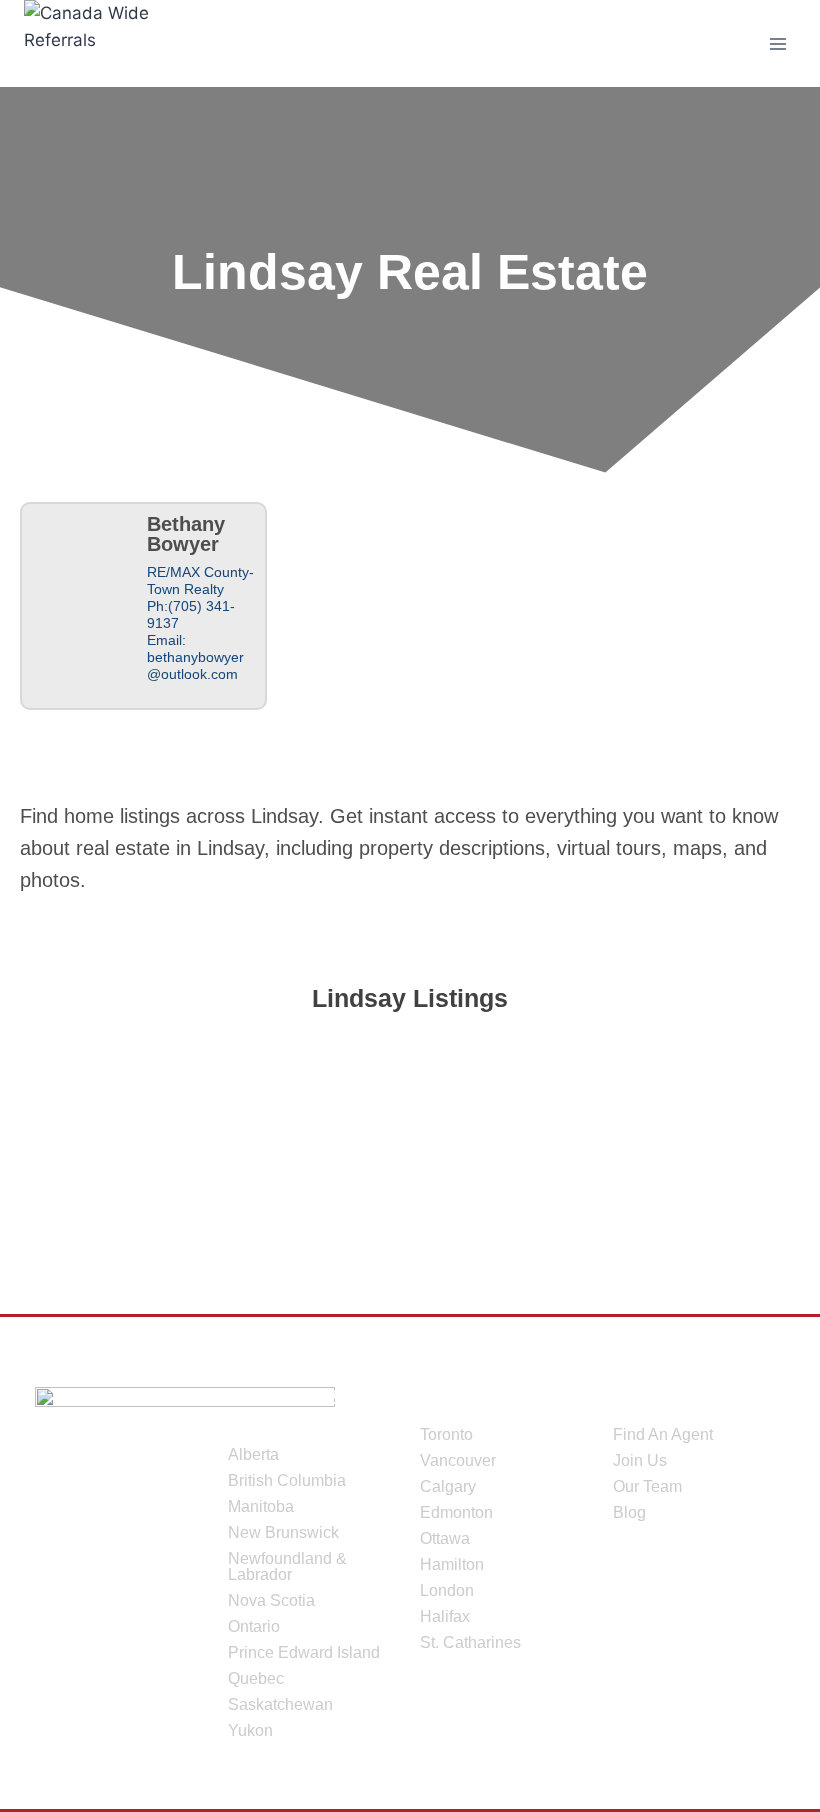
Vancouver (458, 1460)
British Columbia (287, 1480)
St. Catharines (470, 1642)
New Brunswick (283, 1532)
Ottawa (445, 1538)
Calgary (448, 1486)
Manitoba (261, 1506)
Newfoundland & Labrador (287, 1566)
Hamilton (452, 1564)
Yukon (250, 1730)
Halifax (445, 1616)
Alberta (253, 1454)
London (447, 1590)
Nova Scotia (271, 1600)
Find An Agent (663, 1434)
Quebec (256, 1678)
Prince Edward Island (304, 1652)
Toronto (446, 1434)
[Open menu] (777, 43)
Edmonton (456, 1512)
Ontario (254, 1626)
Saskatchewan (280, 1704)
